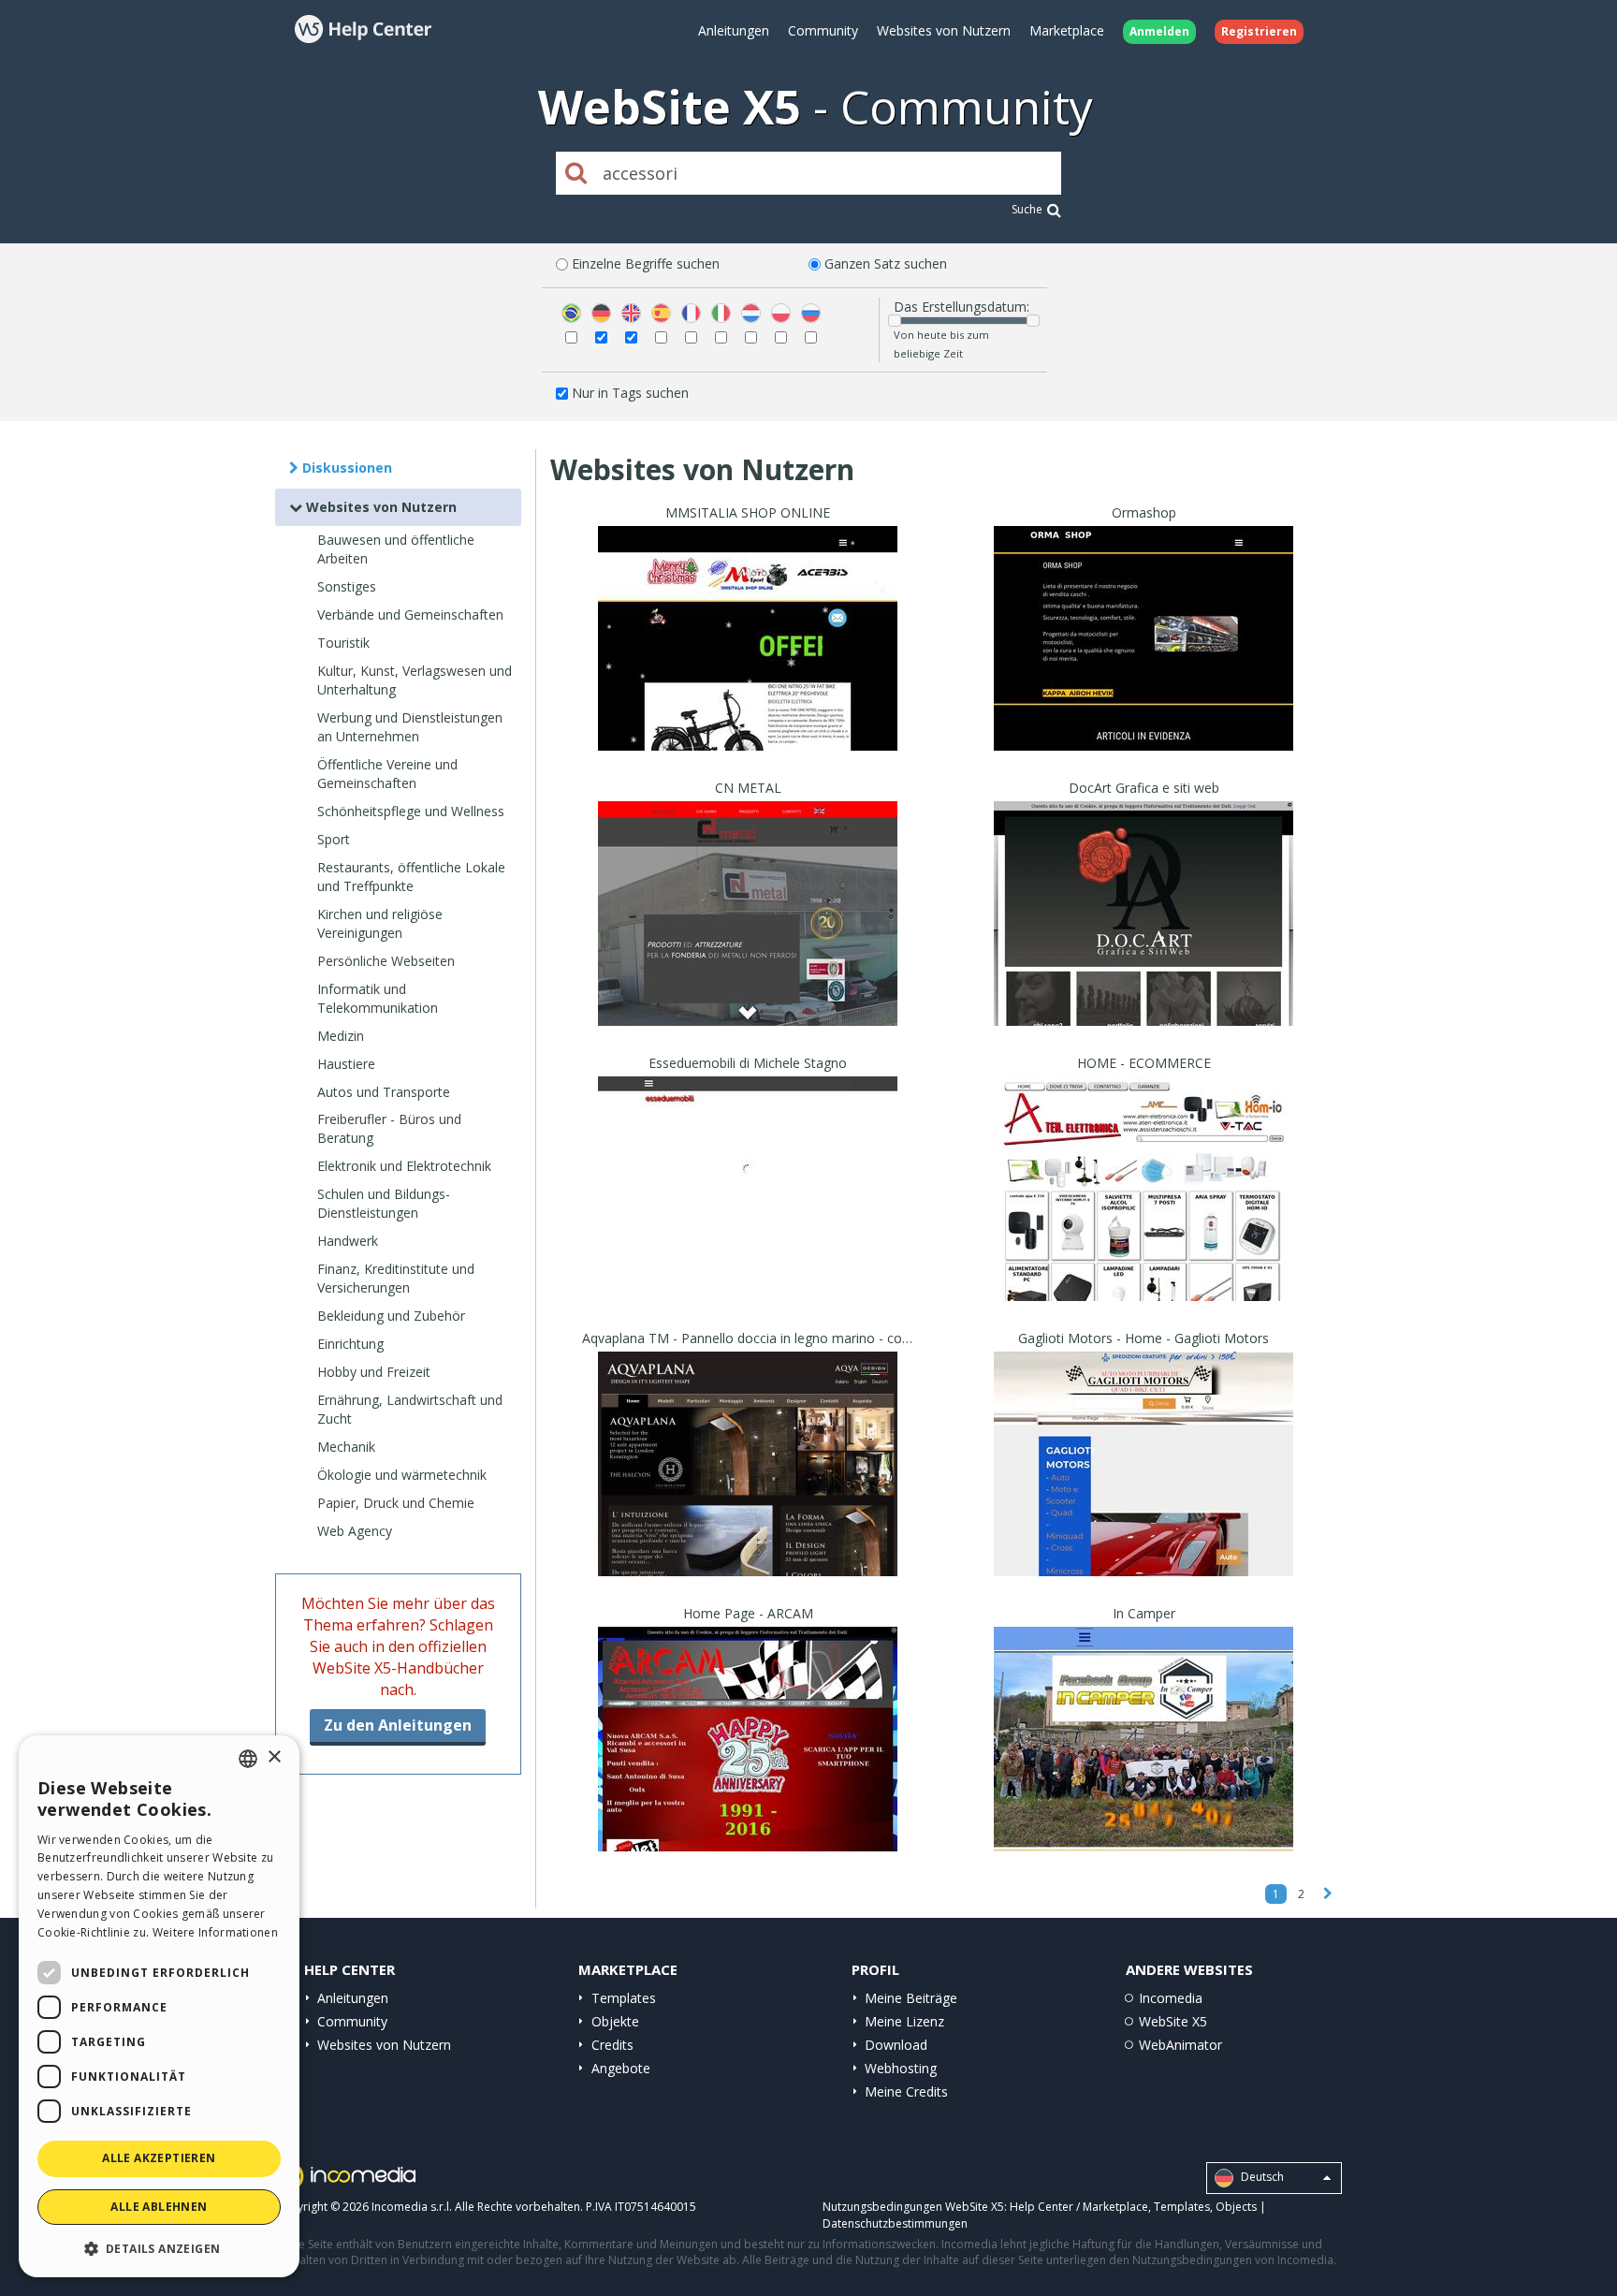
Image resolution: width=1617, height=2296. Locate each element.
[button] (159, 2248)
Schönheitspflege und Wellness (411, 811)
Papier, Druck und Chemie (396, 1503)
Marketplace (1067, 30)
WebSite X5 (1173, 2021)
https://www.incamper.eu (1144, 1762)
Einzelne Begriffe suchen (646, 263)
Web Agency (355, 1531)
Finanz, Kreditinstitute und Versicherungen (396, 1278)
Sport (334, 839)
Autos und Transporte (384, 1092)
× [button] (274, 1757)
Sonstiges (347, 586)
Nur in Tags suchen (630, 393)
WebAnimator (1180, 2045)
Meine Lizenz (904, 2021)
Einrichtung (350, 1344)
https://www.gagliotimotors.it (1144, 1487)
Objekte (615, 2021)
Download (896, 2045)
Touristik (343, 643)
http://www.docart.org (1144, 936)
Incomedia (1171, 1998)
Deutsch (1261, 2178)
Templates (624, 1998)
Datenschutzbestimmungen (895, 2223)
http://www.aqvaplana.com (748, 1487)
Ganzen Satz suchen (886, 263)
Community (823, 30)
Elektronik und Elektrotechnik (404, 1166)
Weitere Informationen (215, 1932)
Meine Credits (906, 2091)
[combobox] (248, 1759)
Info (748, 733)
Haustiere (346, 1064)
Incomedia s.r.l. (412, 2207)
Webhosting (901, 2068)
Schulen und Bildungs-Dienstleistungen (384, 1203)
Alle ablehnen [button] (159, 2207)
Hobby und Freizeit (374, 1372)
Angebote (621, 2068)
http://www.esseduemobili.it (748, 1212)
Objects (1236, 2207)
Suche (1027, 209)
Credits (612, 2045)
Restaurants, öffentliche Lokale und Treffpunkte (411, 877)
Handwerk (348, 1241)
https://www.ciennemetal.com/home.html (748, 936)
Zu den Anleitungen (398, 1725)
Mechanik (346, 1447)
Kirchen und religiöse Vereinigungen (380, 923)
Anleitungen (734, 30)
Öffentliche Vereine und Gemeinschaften (387, 774)
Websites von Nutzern (944, 30)
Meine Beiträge (911, 1998)
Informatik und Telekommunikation (378, 998)
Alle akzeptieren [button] (159, 2158)
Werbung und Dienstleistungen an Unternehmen (410, 727)
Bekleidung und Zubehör (391, 1316)
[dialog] (159, 2006)
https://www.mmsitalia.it (748, 661)
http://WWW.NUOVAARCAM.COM (748, 1762)
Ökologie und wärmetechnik (402, 1475)
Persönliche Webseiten (386, 961)
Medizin (341, 1036)
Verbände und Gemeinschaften (410, 614)
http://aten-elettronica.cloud (1144, 1212)
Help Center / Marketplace (1079, 2207)
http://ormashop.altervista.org (1144, 661)
